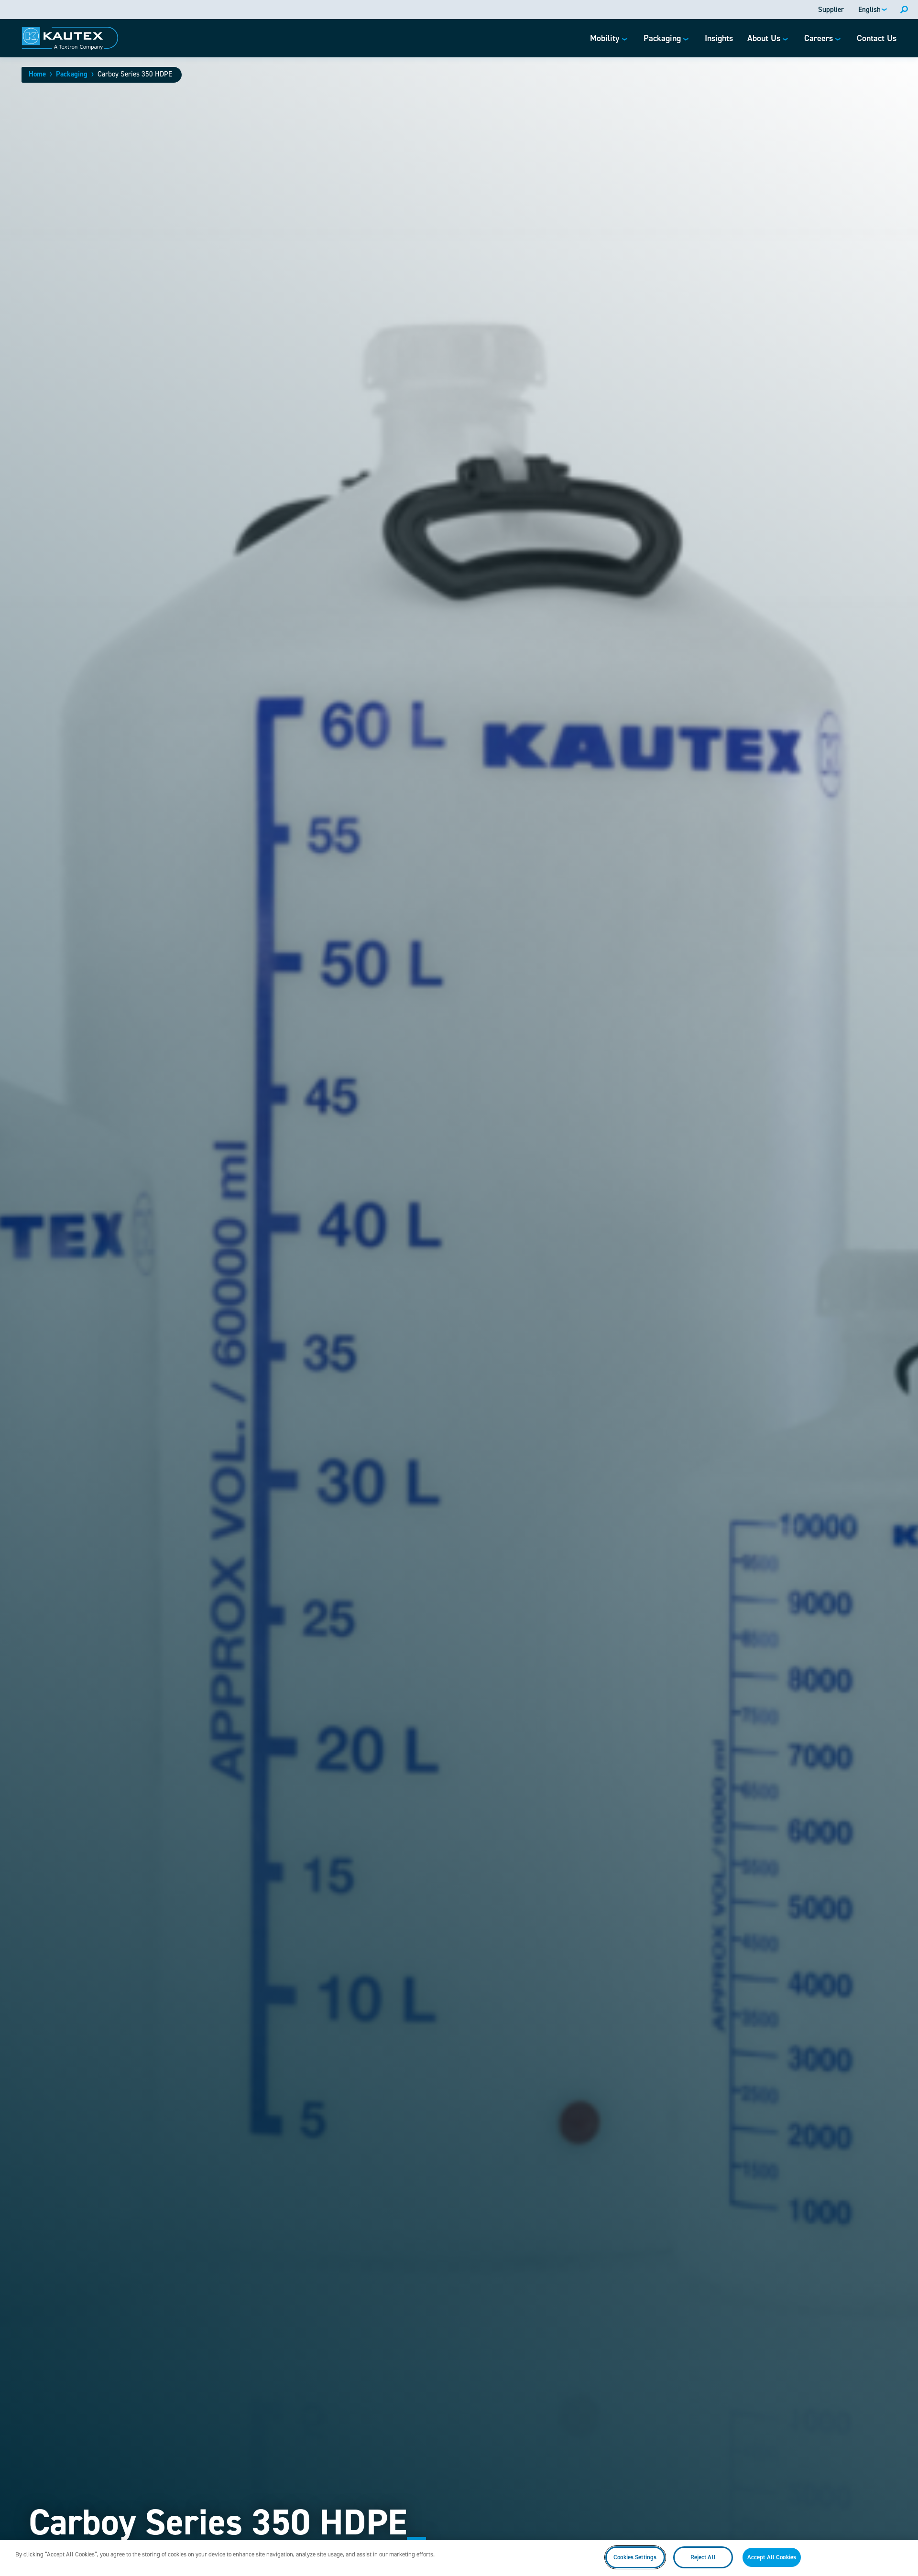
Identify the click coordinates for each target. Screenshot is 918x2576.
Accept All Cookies (772, 2557)
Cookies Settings (635, 2557)
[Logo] (70, 38)
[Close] (903, 2557)
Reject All (703, 2557)
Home (37, 74)
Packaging (72, 74)
